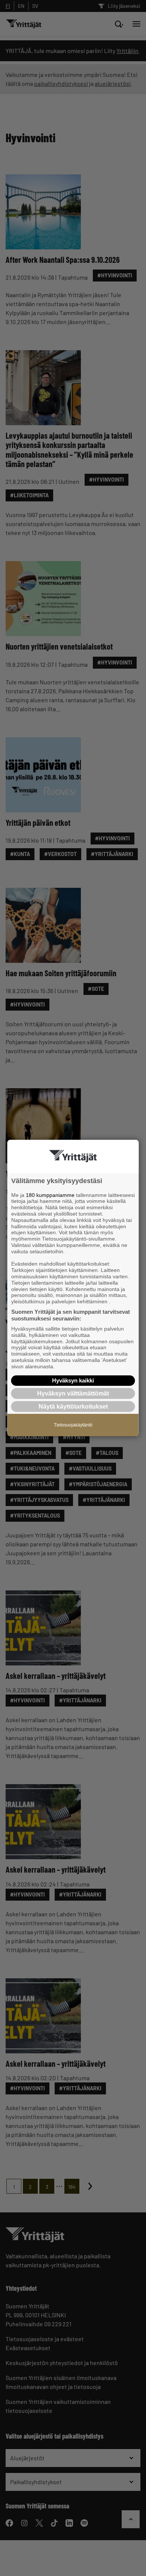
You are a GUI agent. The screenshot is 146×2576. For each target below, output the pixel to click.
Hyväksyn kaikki (73, 1380)
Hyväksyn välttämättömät (73, 1393)
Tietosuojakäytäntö (73, 1425)
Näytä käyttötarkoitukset (73, 1407)
